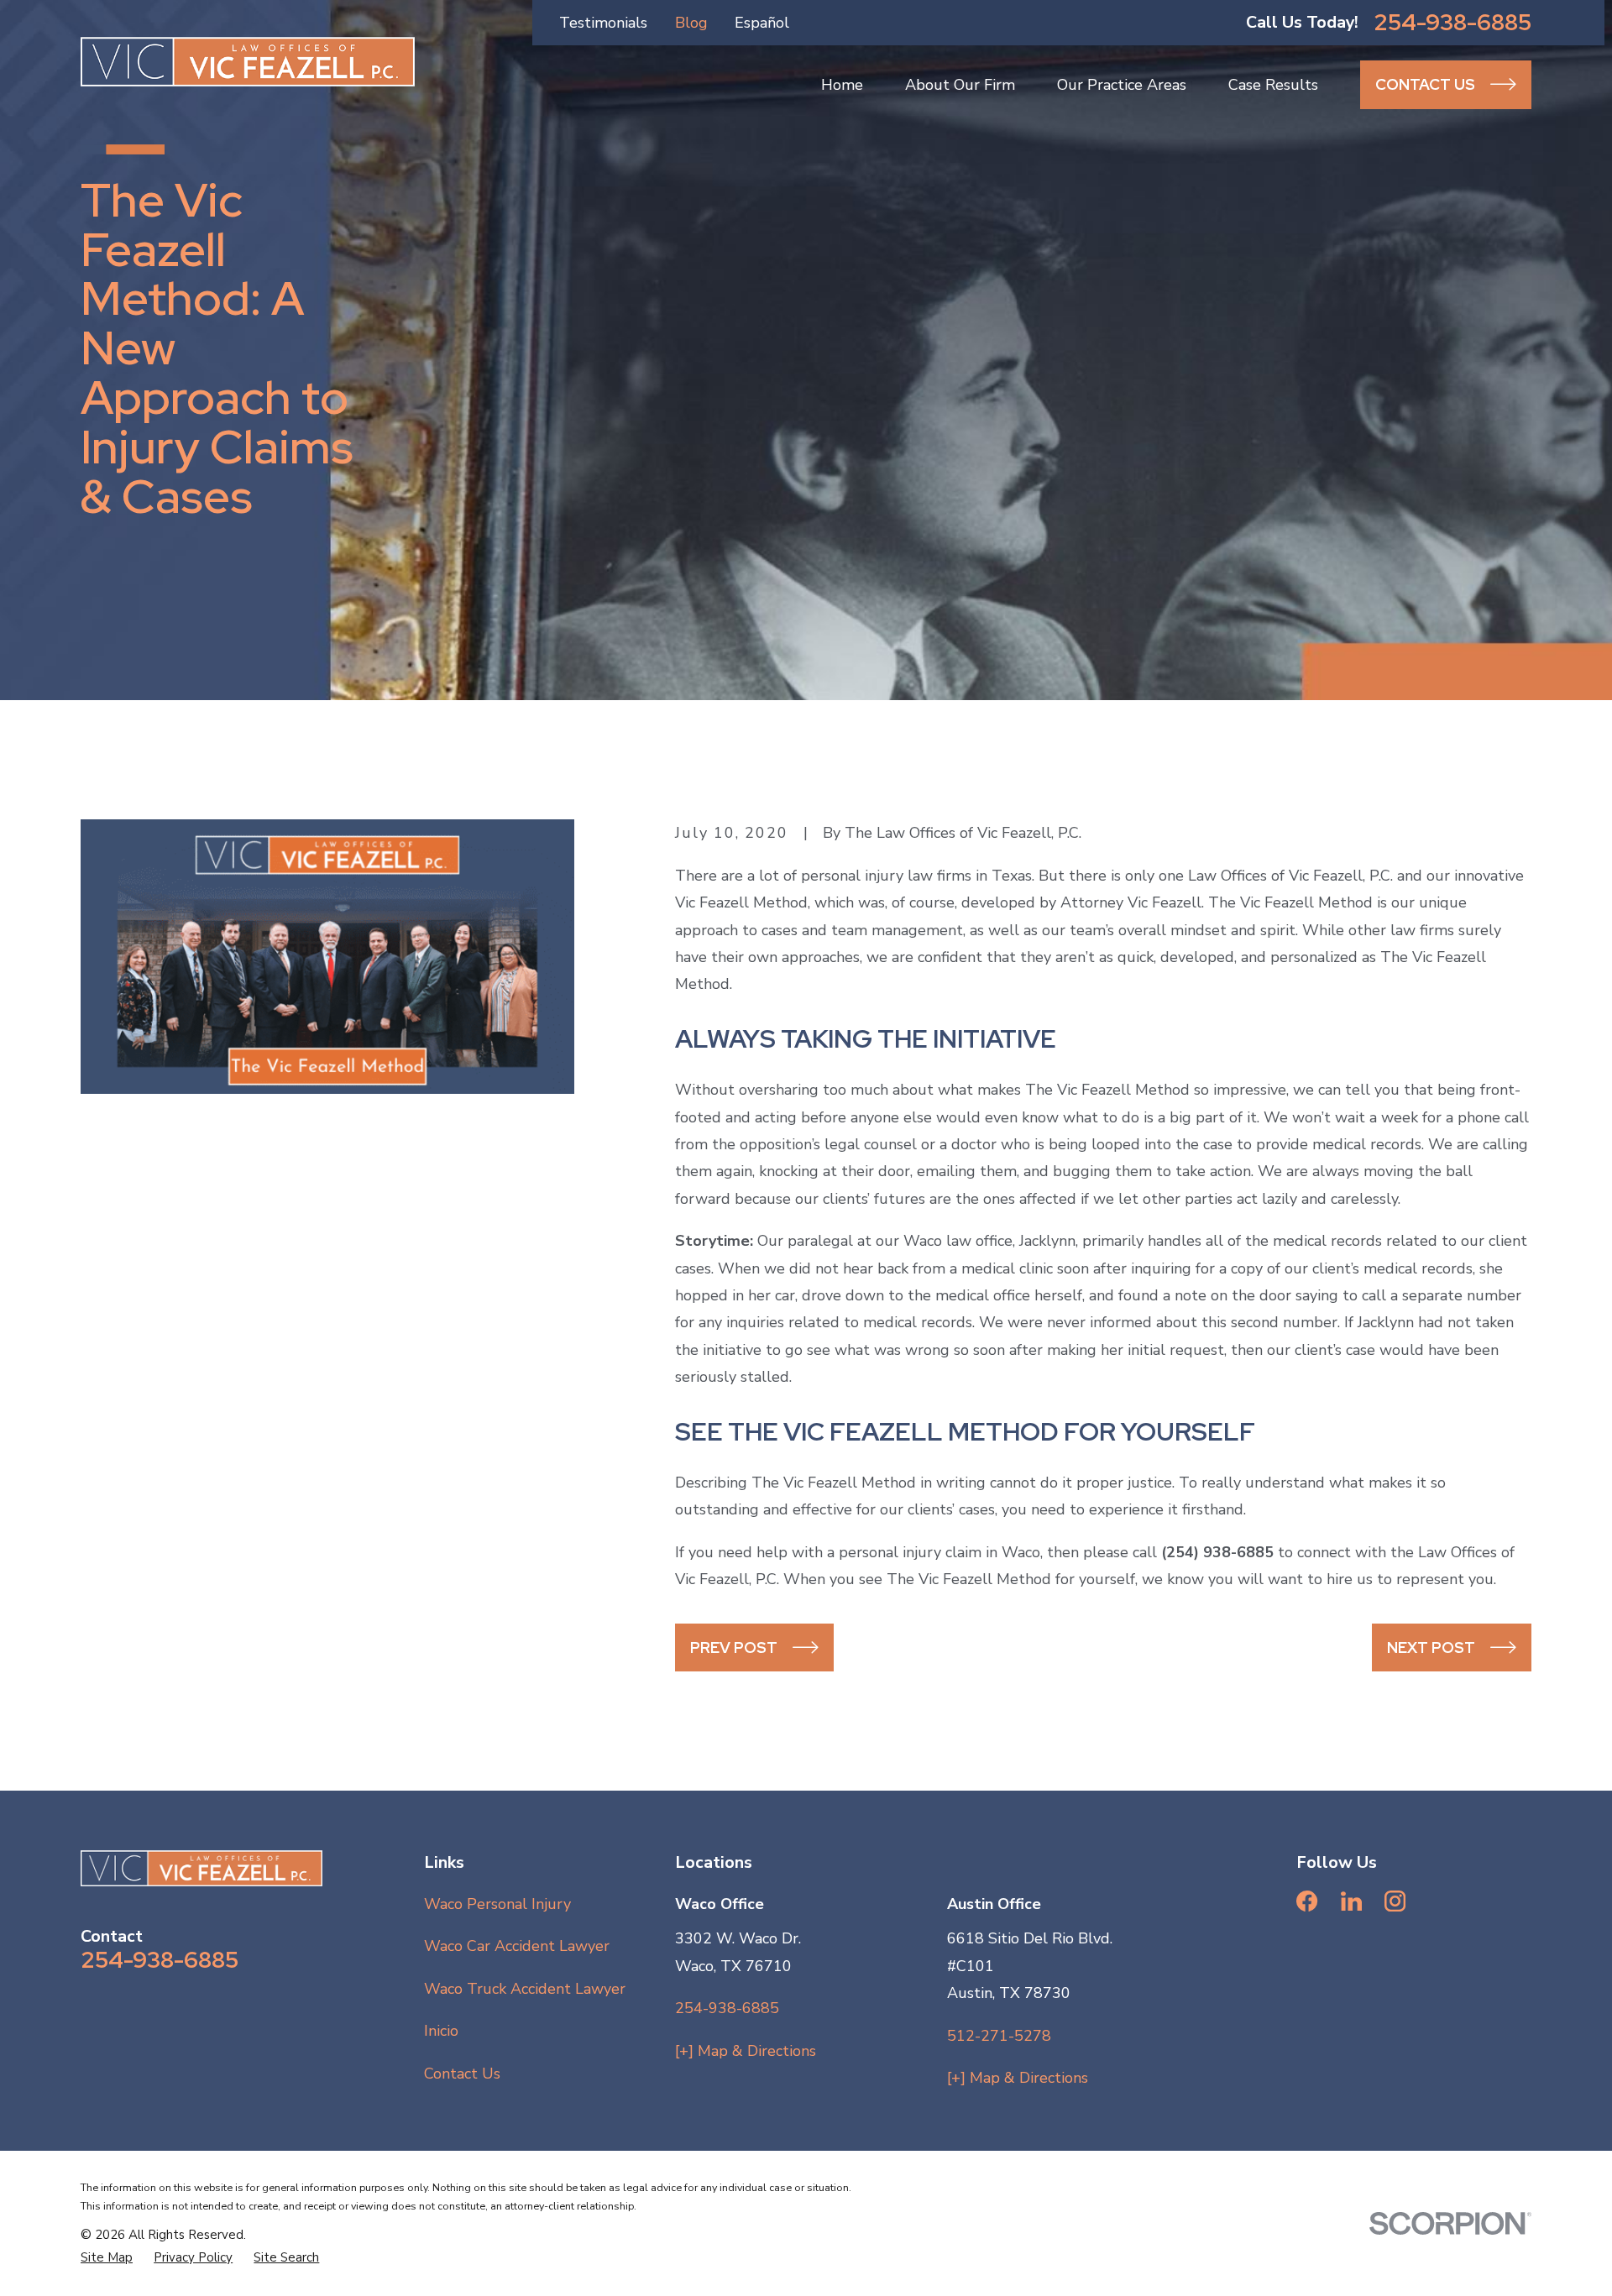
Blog (691, 23)
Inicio (441, 2031)
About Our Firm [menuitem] (960, 85)
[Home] (248, 62)
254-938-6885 (1452, 22)
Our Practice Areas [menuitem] (1122, 85)
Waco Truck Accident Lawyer (525, 1989)
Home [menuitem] (842, 85)
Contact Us (462, 2074)
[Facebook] (1307, 1901)
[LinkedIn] (1351, 1901)
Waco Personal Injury (497, 1904)
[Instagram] (1395, 1901)
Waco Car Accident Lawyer (517, 1946)
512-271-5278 (999, 2036)
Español (762, 23)
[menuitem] (107, 2258)
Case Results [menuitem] (1273, 85)
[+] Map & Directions (746, 2051)
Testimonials (603, 23)
